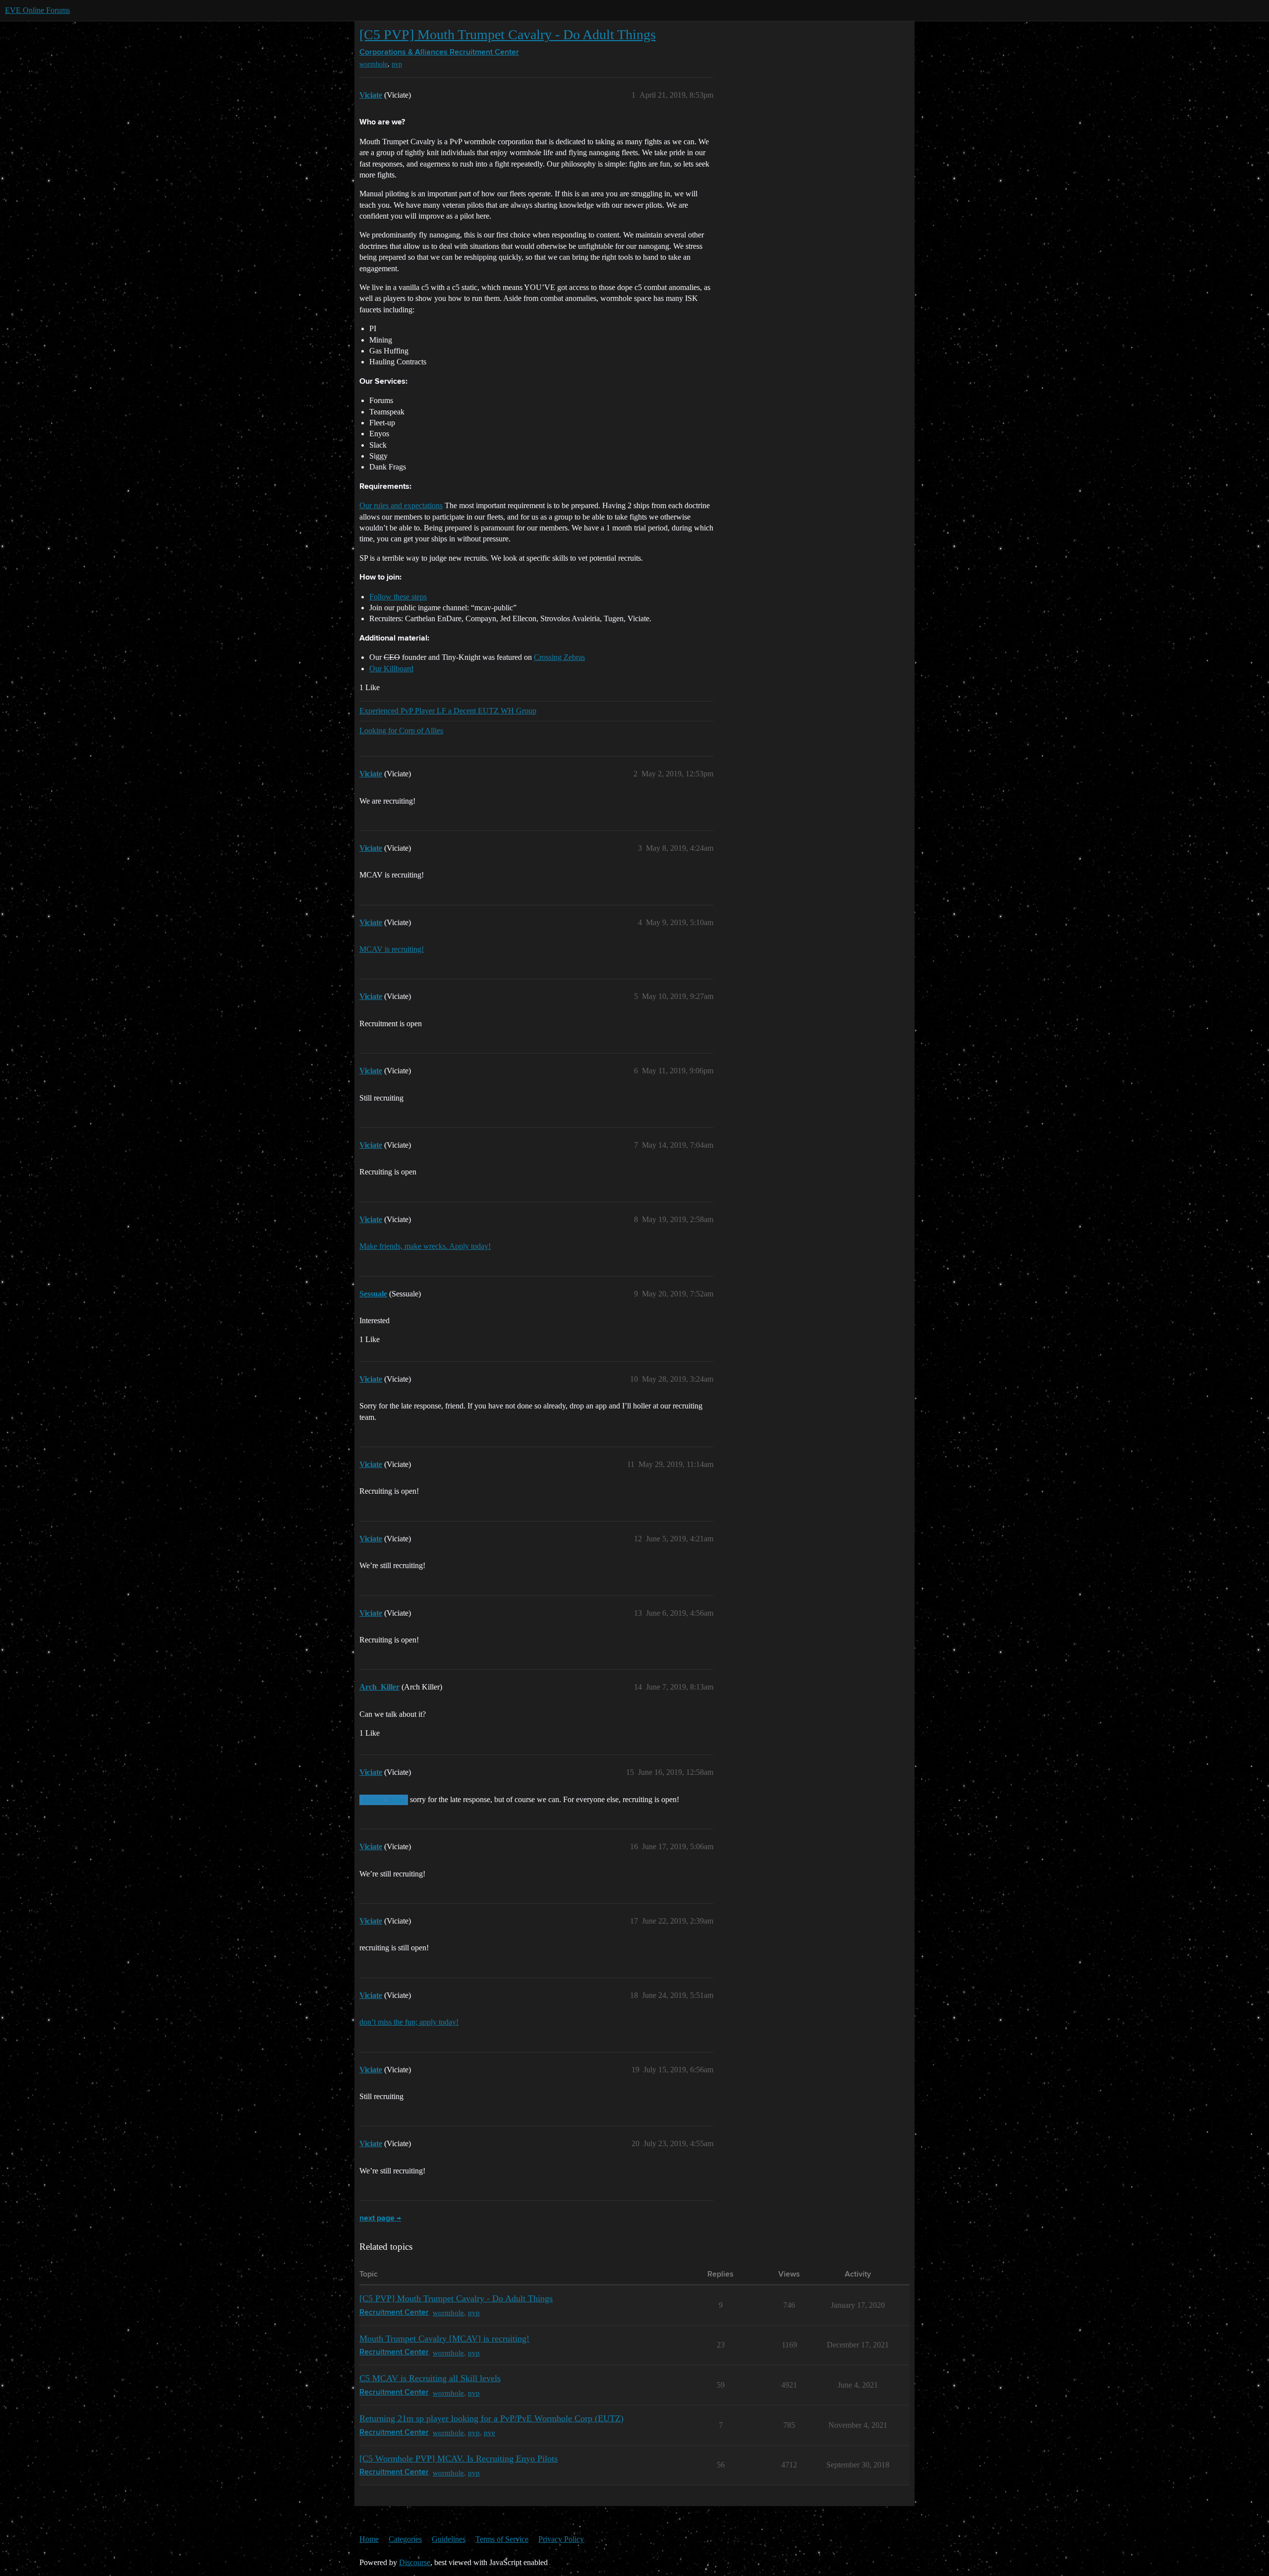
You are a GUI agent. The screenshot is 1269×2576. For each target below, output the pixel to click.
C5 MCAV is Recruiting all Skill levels (430, 2378)
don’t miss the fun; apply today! (409, 2022)
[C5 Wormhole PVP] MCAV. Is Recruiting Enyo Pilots (459, 2459)
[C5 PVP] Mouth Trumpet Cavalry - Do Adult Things (508, 34)
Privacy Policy (561, 2539)
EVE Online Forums (37, 10)
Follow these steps (398, 597)
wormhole (374, 64)
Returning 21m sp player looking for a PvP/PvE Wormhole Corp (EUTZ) (491, 2418)
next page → (380, 2219)
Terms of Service (502, 2539)
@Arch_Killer (384, 1800)
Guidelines (449, 2539)
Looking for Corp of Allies (401, 731)
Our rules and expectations (401, 505)
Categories (405, 2539)
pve (490, 2432)
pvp (397, 64)
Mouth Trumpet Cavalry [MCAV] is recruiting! (444, 2339)
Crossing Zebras (559, 657)
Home (369, 2539)
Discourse (415, 2562)
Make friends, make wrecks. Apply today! (425, 1246)
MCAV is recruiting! (392, 949)
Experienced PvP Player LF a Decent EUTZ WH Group (448, 711)
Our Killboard (391, 669)
